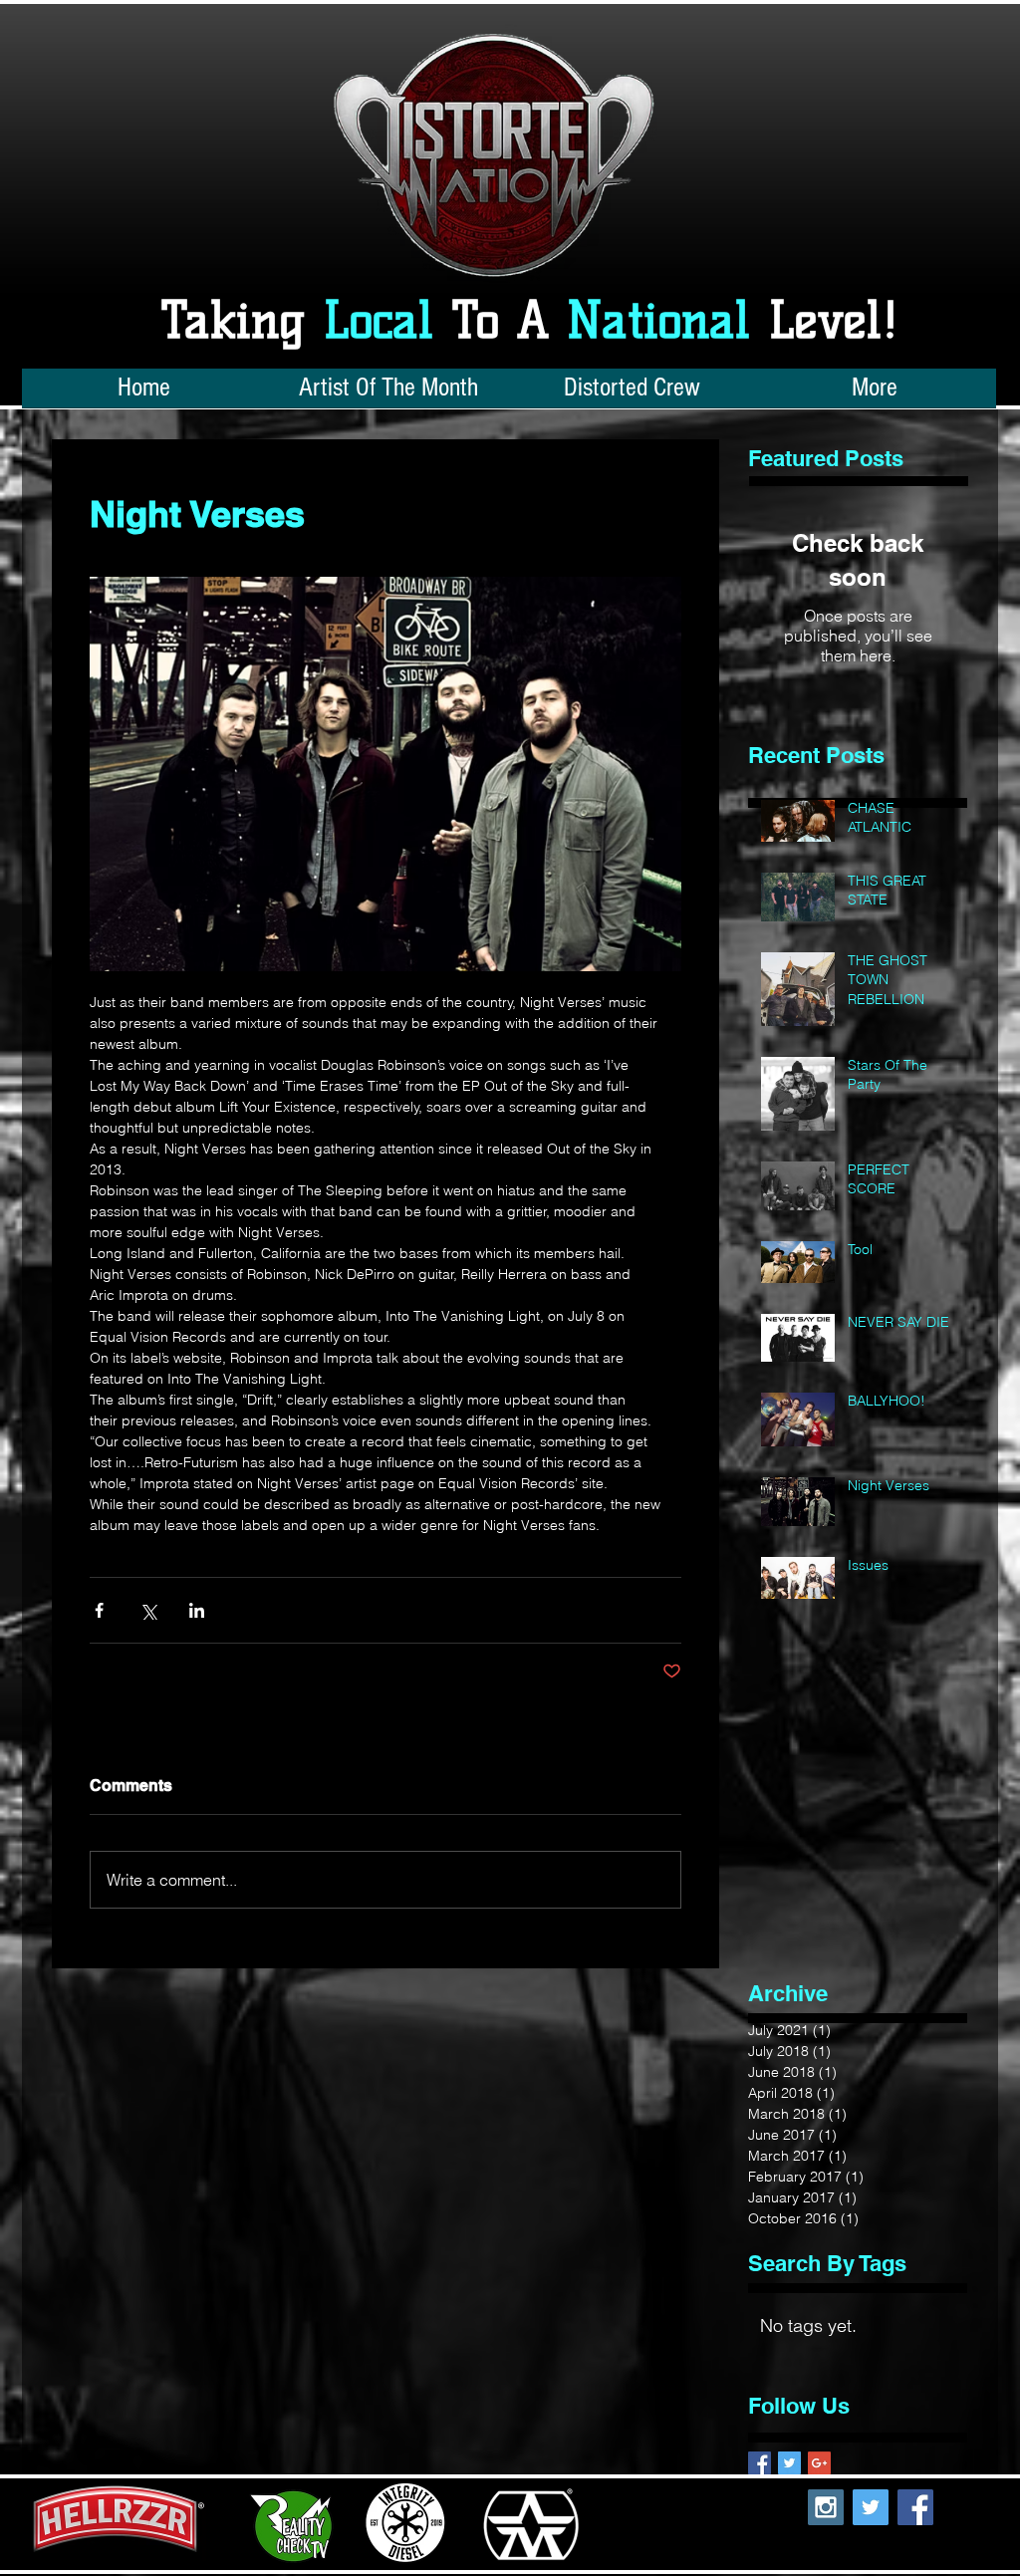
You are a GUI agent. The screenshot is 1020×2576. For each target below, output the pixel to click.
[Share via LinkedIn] (197, 1610)
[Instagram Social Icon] (826, 2507)
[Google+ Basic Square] (819, 2463)
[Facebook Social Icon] (915, 2507)
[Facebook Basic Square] (760, 2463)
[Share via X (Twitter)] (148, 1610)
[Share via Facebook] (99, 1610)
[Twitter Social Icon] (871, 2507)
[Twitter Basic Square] (789, 2463)
